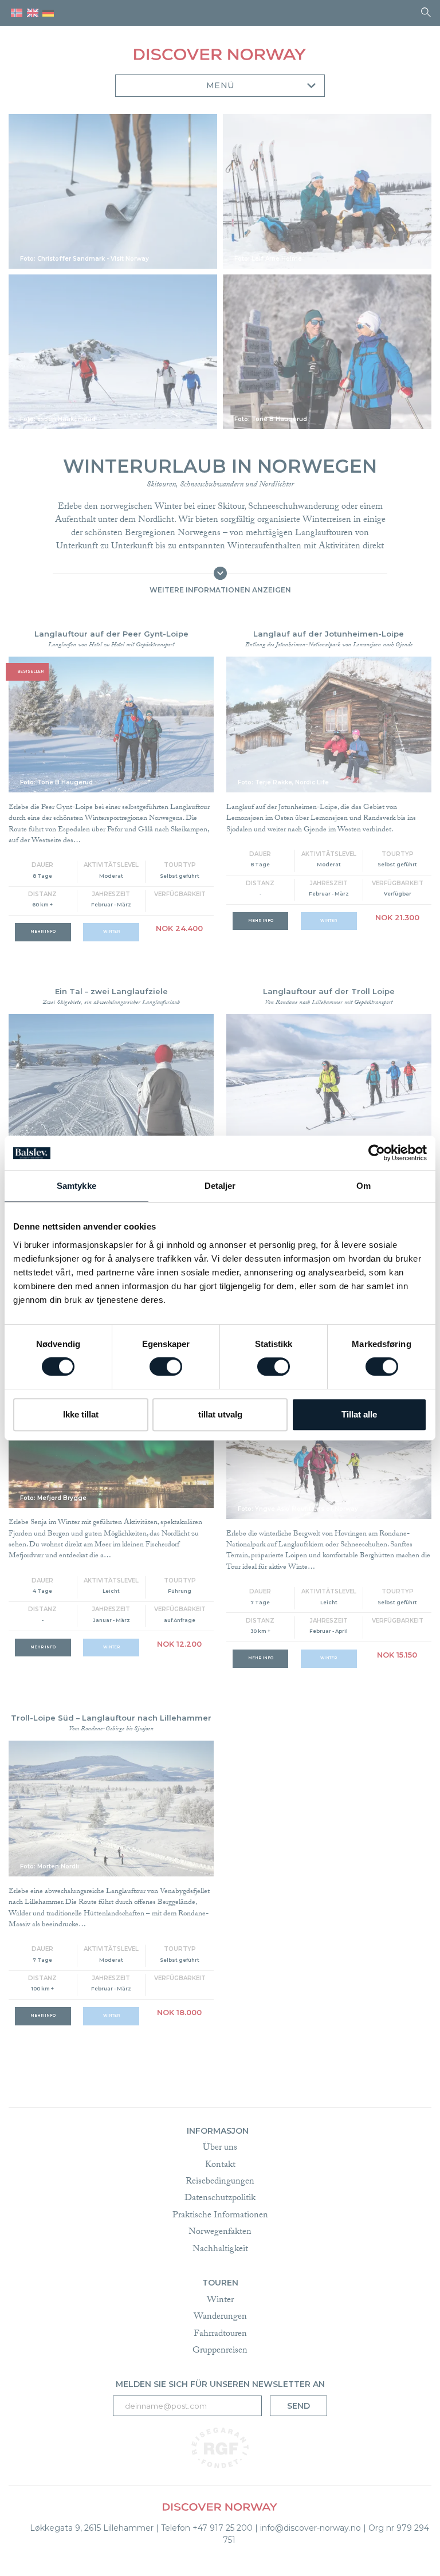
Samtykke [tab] (76, 1186)
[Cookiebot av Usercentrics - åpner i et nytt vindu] (377, 1153)
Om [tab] (364, 1186)
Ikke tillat (81, 1414)
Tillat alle (359, 1414)
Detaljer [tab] (220, 1186)
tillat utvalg (220, 1414)
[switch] (166, 1366)
